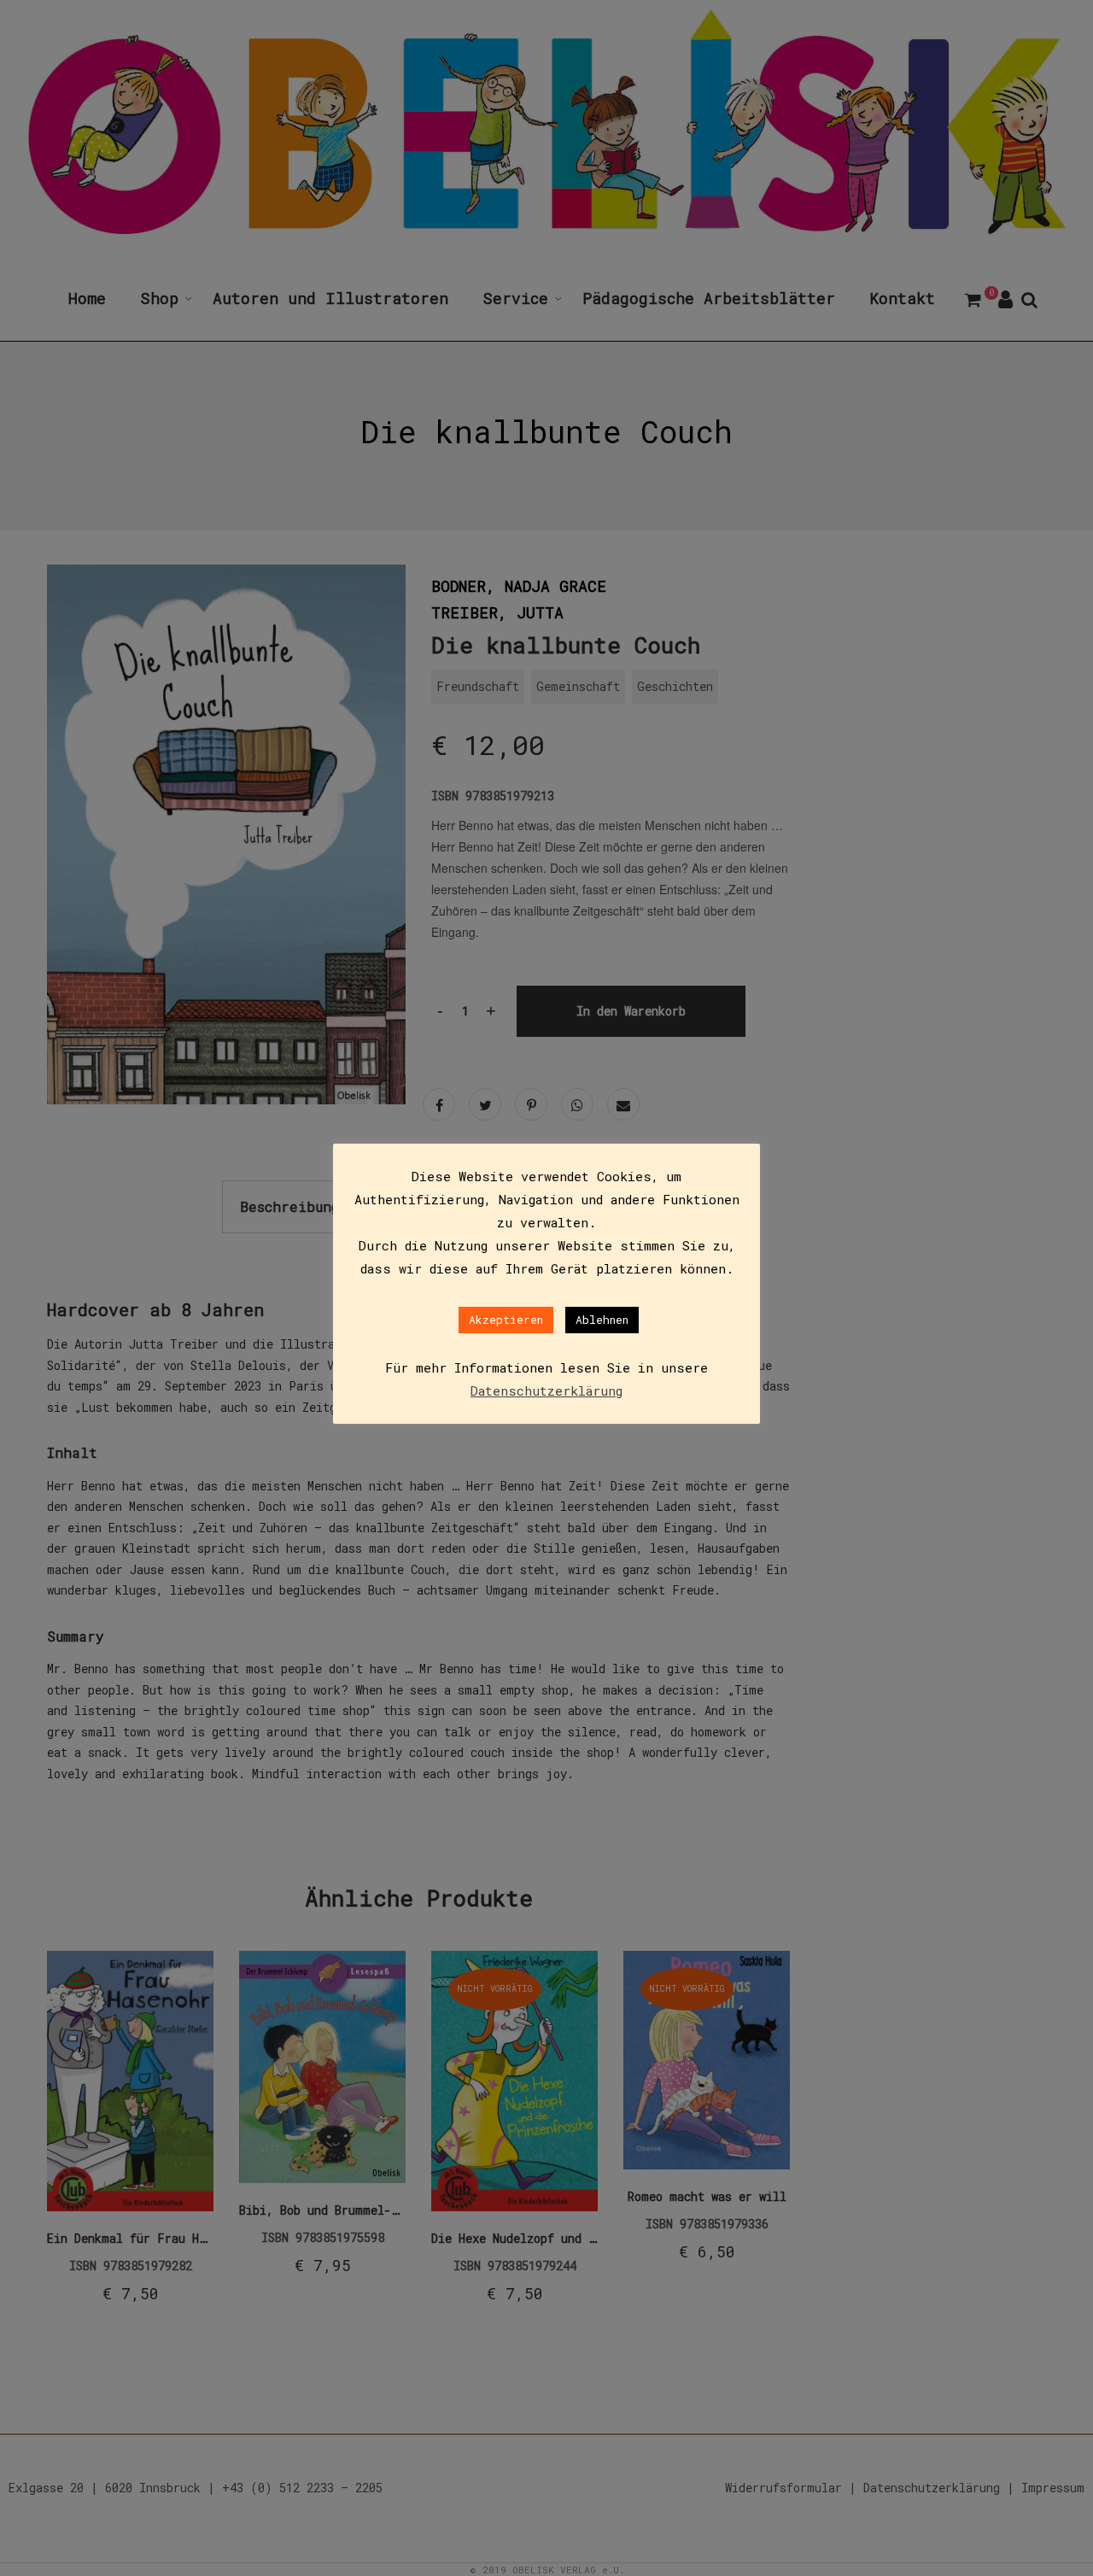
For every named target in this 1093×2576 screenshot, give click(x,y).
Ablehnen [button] (602, 1320)
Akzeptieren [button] (506, 1320)
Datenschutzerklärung (546, 1390)
